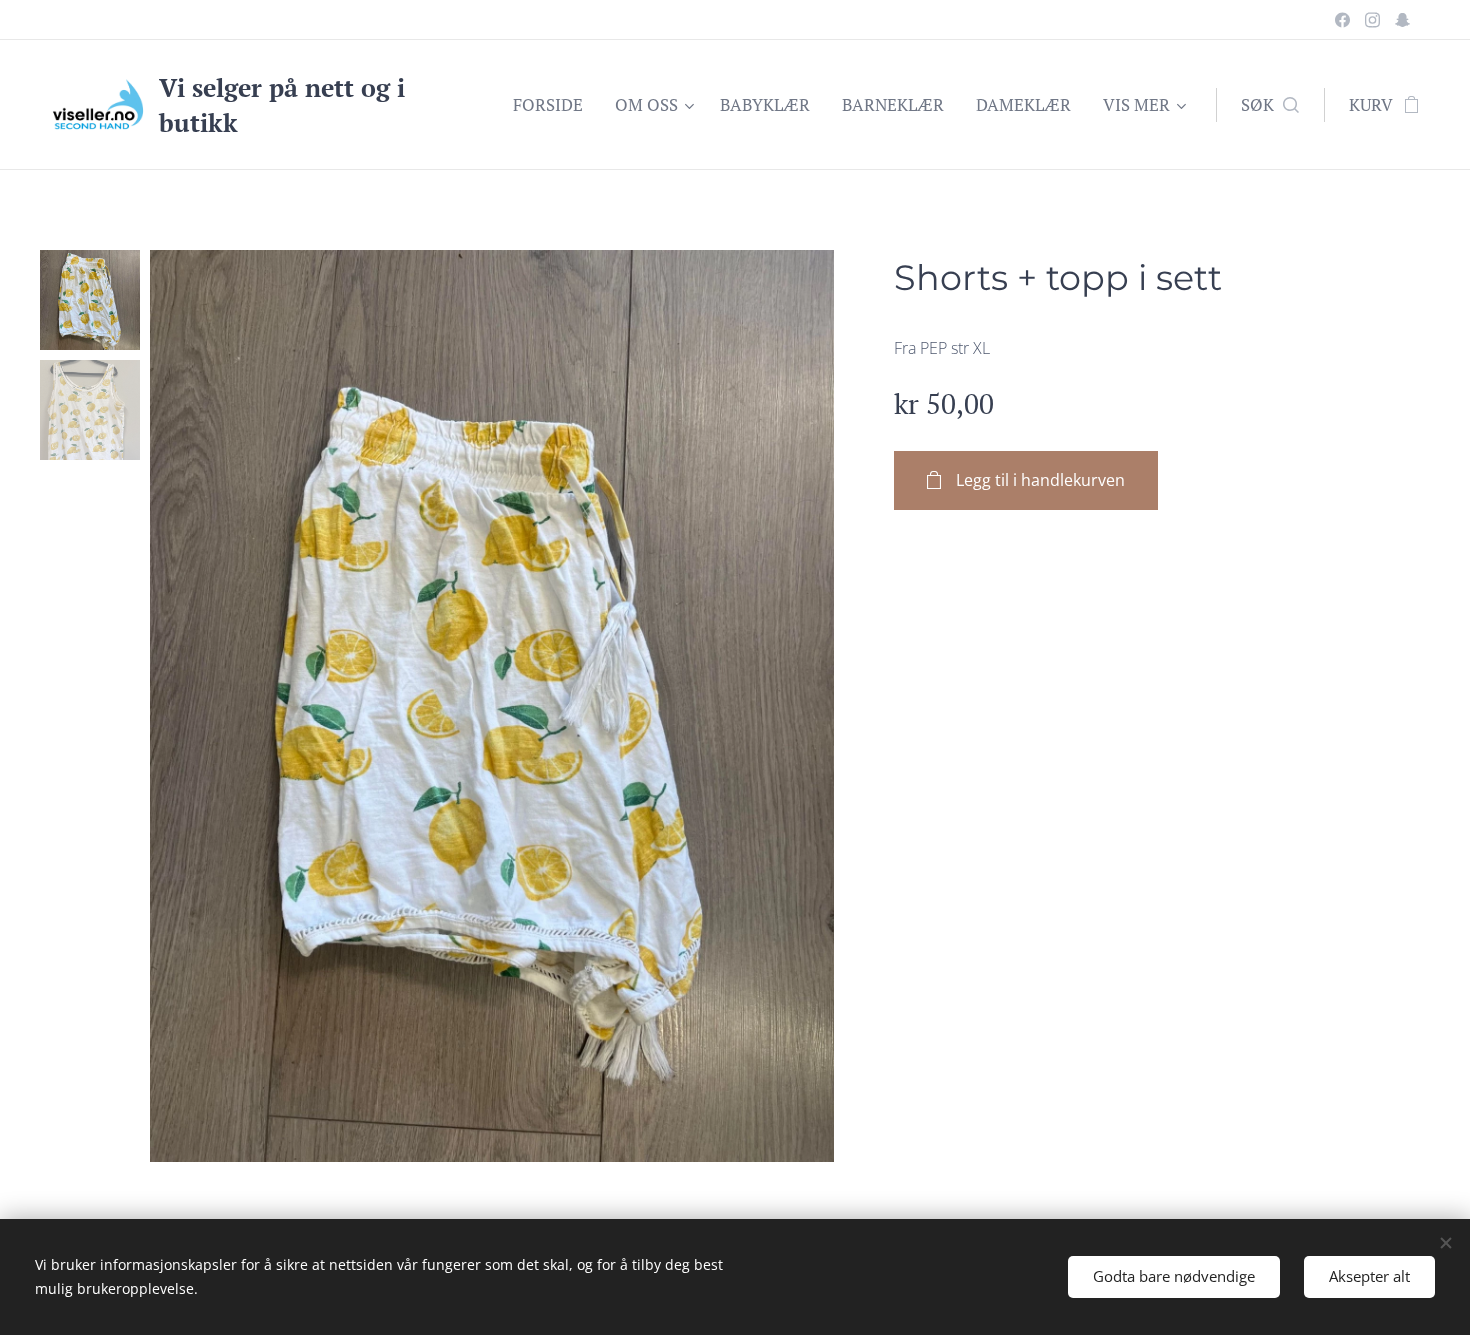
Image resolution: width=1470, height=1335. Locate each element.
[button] (1270, 105)
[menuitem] (553, 105)
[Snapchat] (1402, 20)
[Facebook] (1342, 20)
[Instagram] (1372, 20)
